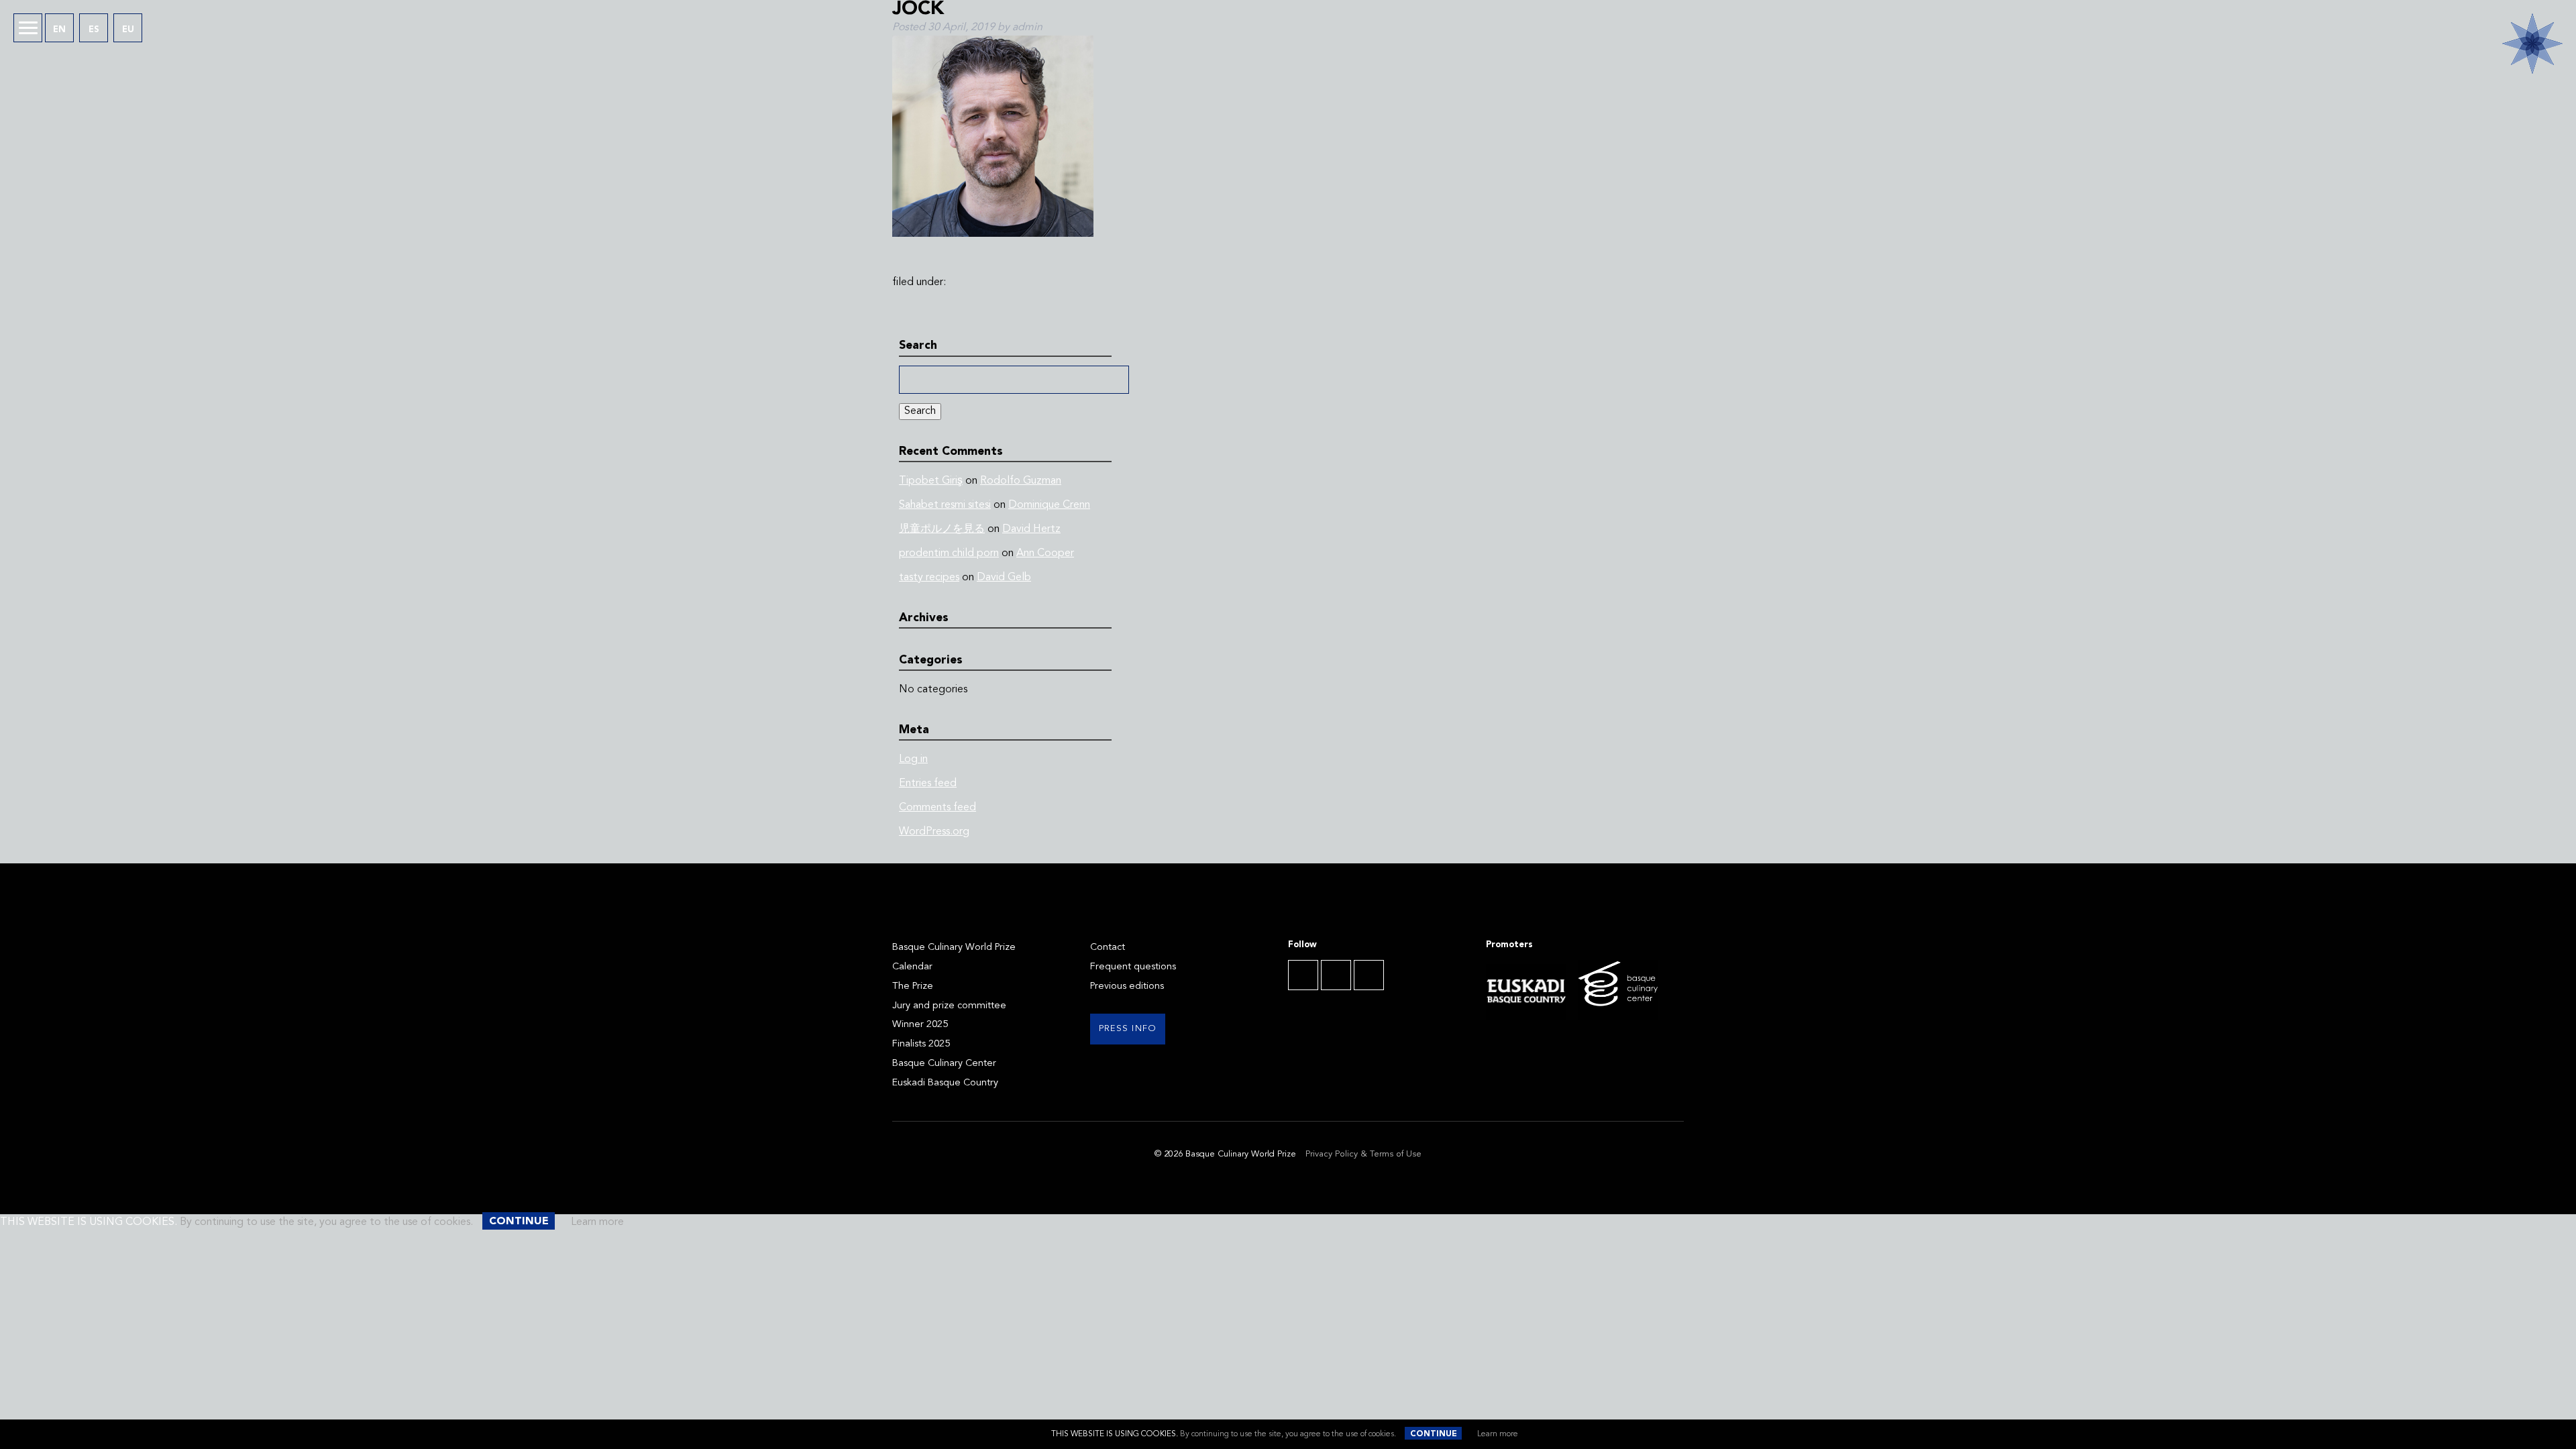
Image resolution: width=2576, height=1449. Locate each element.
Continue (1434, 1434)
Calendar (912, 967)
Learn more (1498, 1434)
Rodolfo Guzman (1021, 481)
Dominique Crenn (1049, 505)
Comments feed (937, 808)
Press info (1128, 1029)
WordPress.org (934, 832)
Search (920, 411)
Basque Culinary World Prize (954, 948)
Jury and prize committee (949, 1006)
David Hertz (1031, 529)
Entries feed (928, 784)
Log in (913, 759)
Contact (1108, 948)
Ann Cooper (1045, 553)
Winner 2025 (920, 1025)
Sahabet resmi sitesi (945, 505)
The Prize (913, 986)
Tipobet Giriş (931, 481)
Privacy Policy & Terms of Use (1363, 1154)
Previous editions (1127, 986)
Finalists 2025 (921, 1044)
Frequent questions (1133, 967)
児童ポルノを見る (942, 529)
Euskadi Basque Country (945, 1083)
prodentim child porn (949, 553)
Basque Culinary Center (944, 1064)
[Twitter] (1336, 975)
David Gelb (1004, 578)
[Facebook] (1303, 975)
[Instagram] (1369, 975)
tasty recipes (929, 578)
